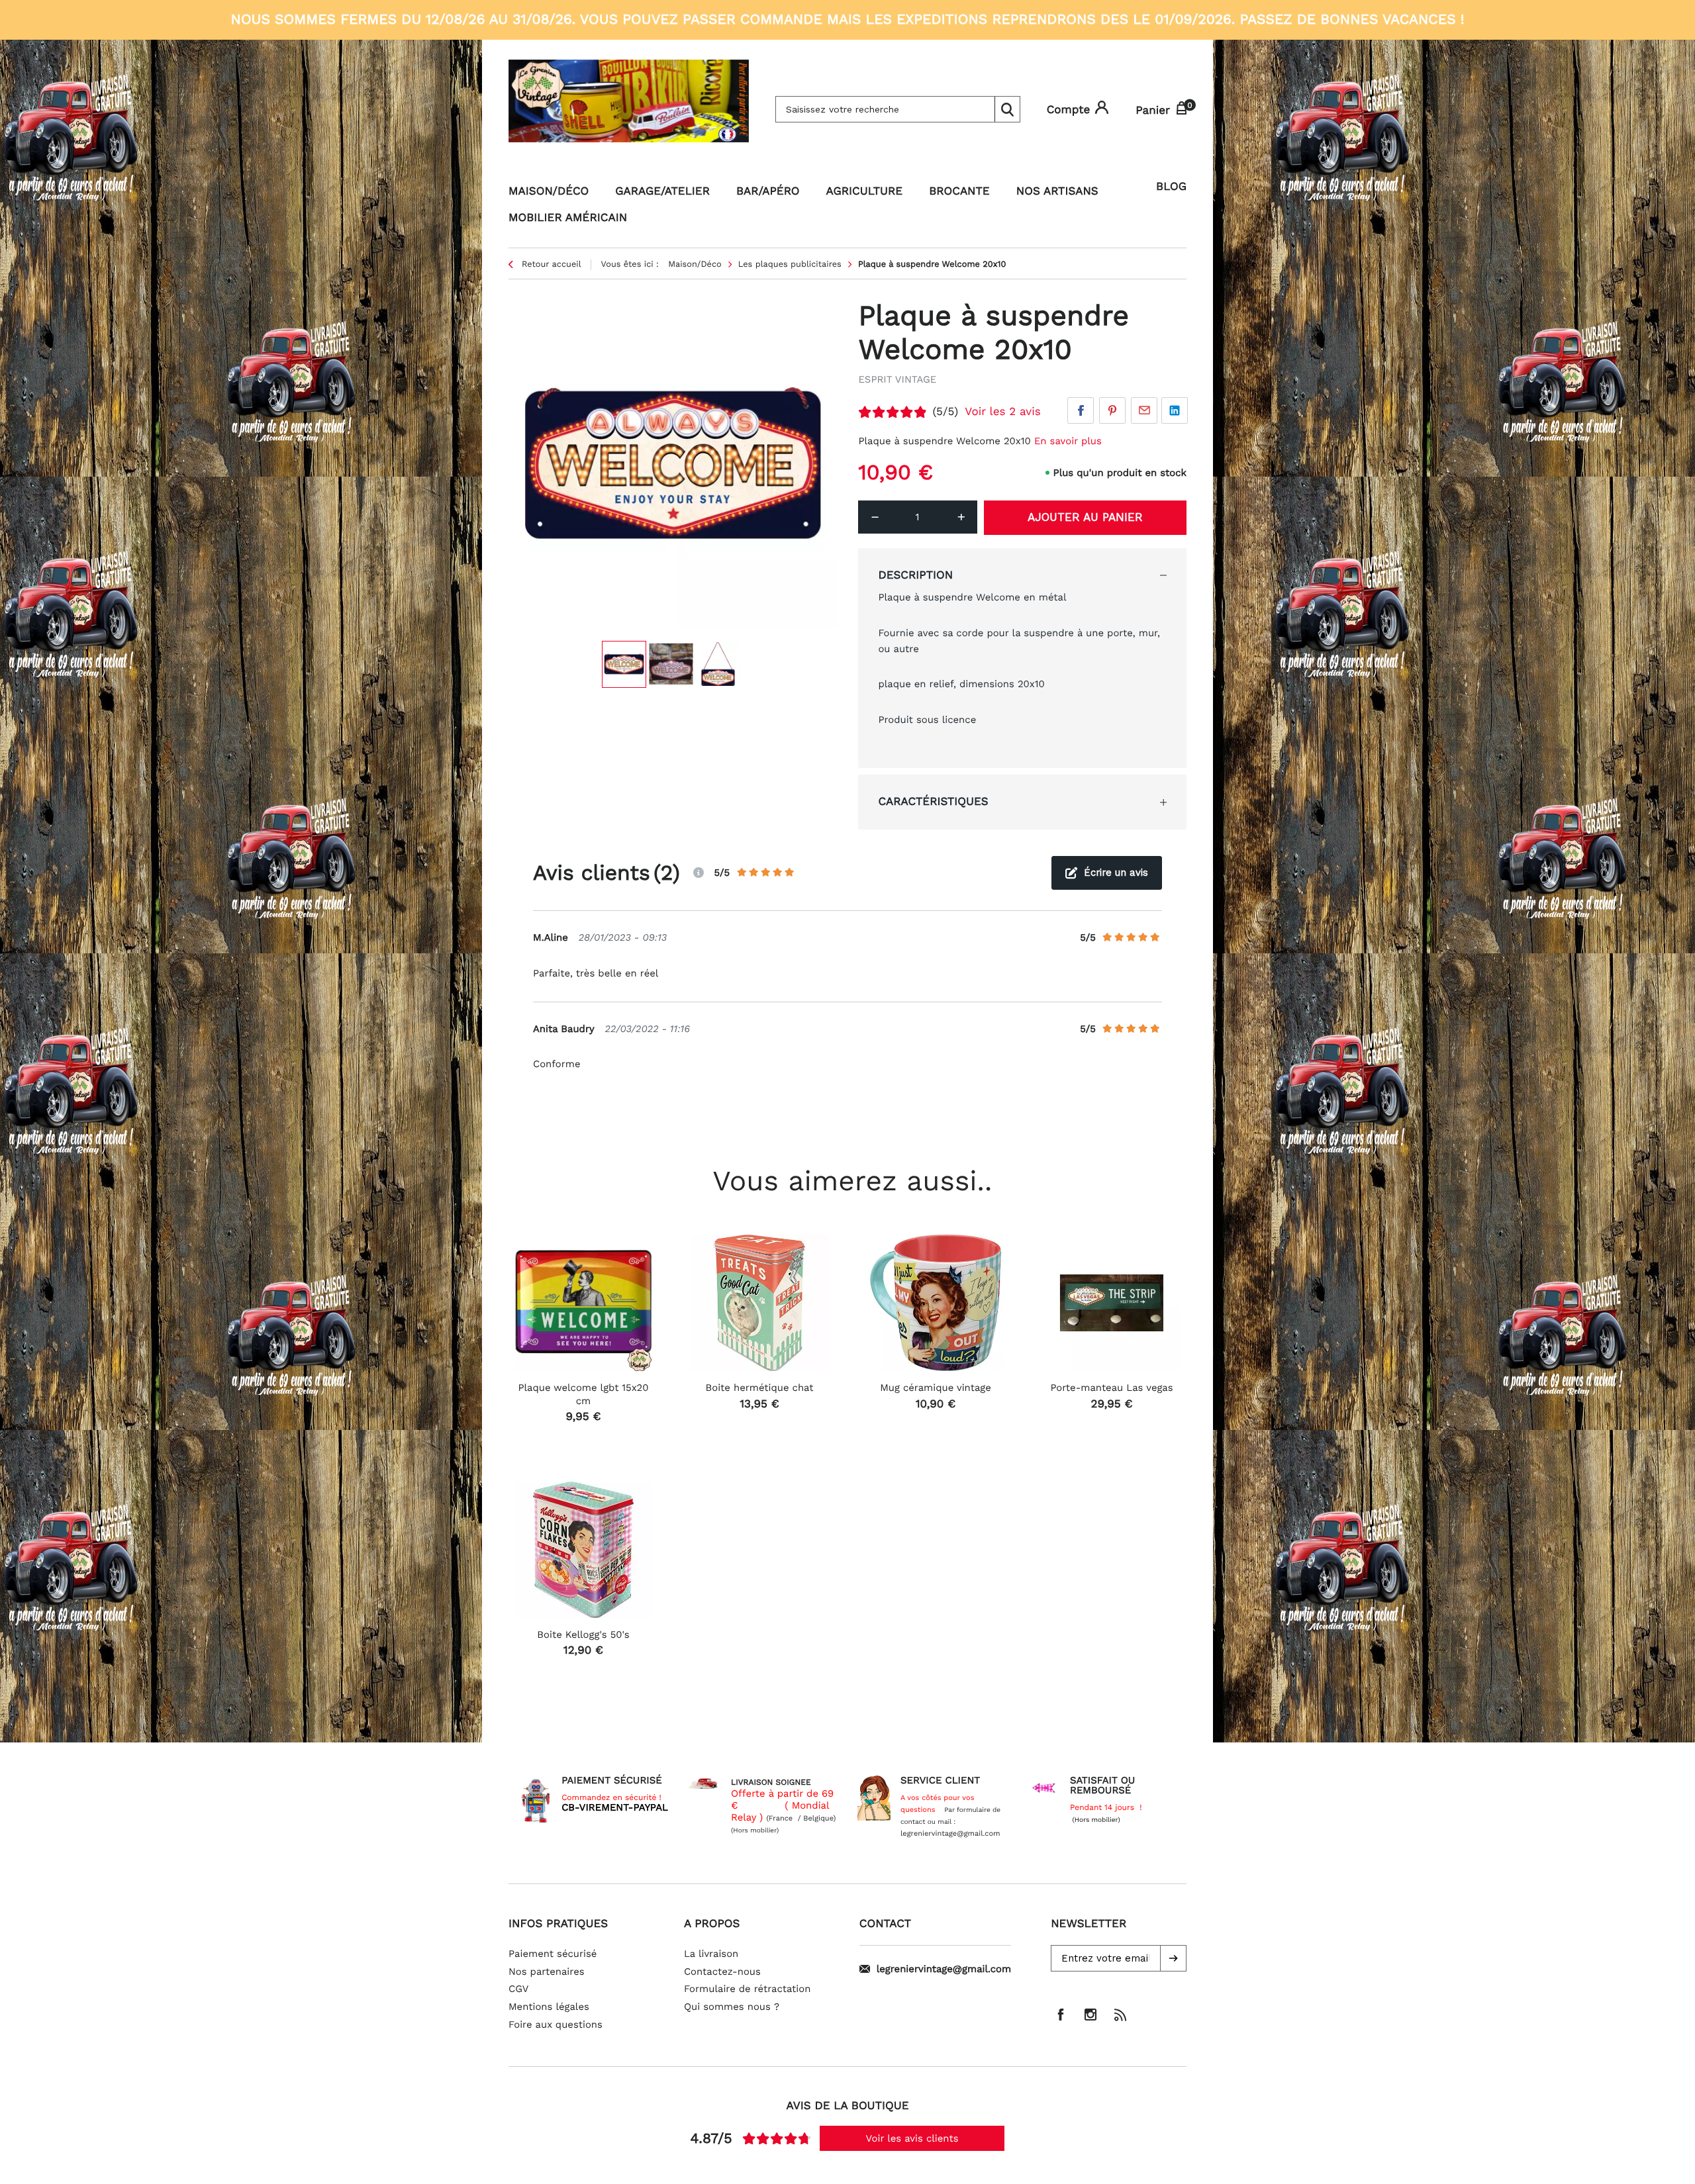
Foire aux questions (556, 2024)
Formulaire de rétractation (748, 1989)
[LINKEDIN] (1175, 410)
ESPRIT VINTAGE (897, 379)
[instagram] (1090, 2015)
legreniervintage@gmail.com (944, 1969)
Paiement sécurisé (553, 1954)
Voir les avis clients (912, 2138)
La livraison (711, 1954)
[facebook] (1061, 2015)
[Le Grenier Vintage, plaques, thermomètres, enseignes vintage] (629, 109)
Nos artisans (1057, 191)
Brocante (959, 191)
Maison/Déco (549, 191)
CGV (518, 1989)
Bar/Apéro (768, 191)
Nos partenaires (547, 1971)
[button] (1173, 1958)
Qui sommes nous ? (732, 2007)
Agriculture (865, 191)
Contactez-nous (722, 1971)
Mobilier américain (568, 218)
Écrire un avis (1116, 873)
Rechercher (1007, 109)
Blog (1171, 187)
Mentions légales (549, 2007)
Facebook (1081, 410)
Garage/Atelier (662, 191)
